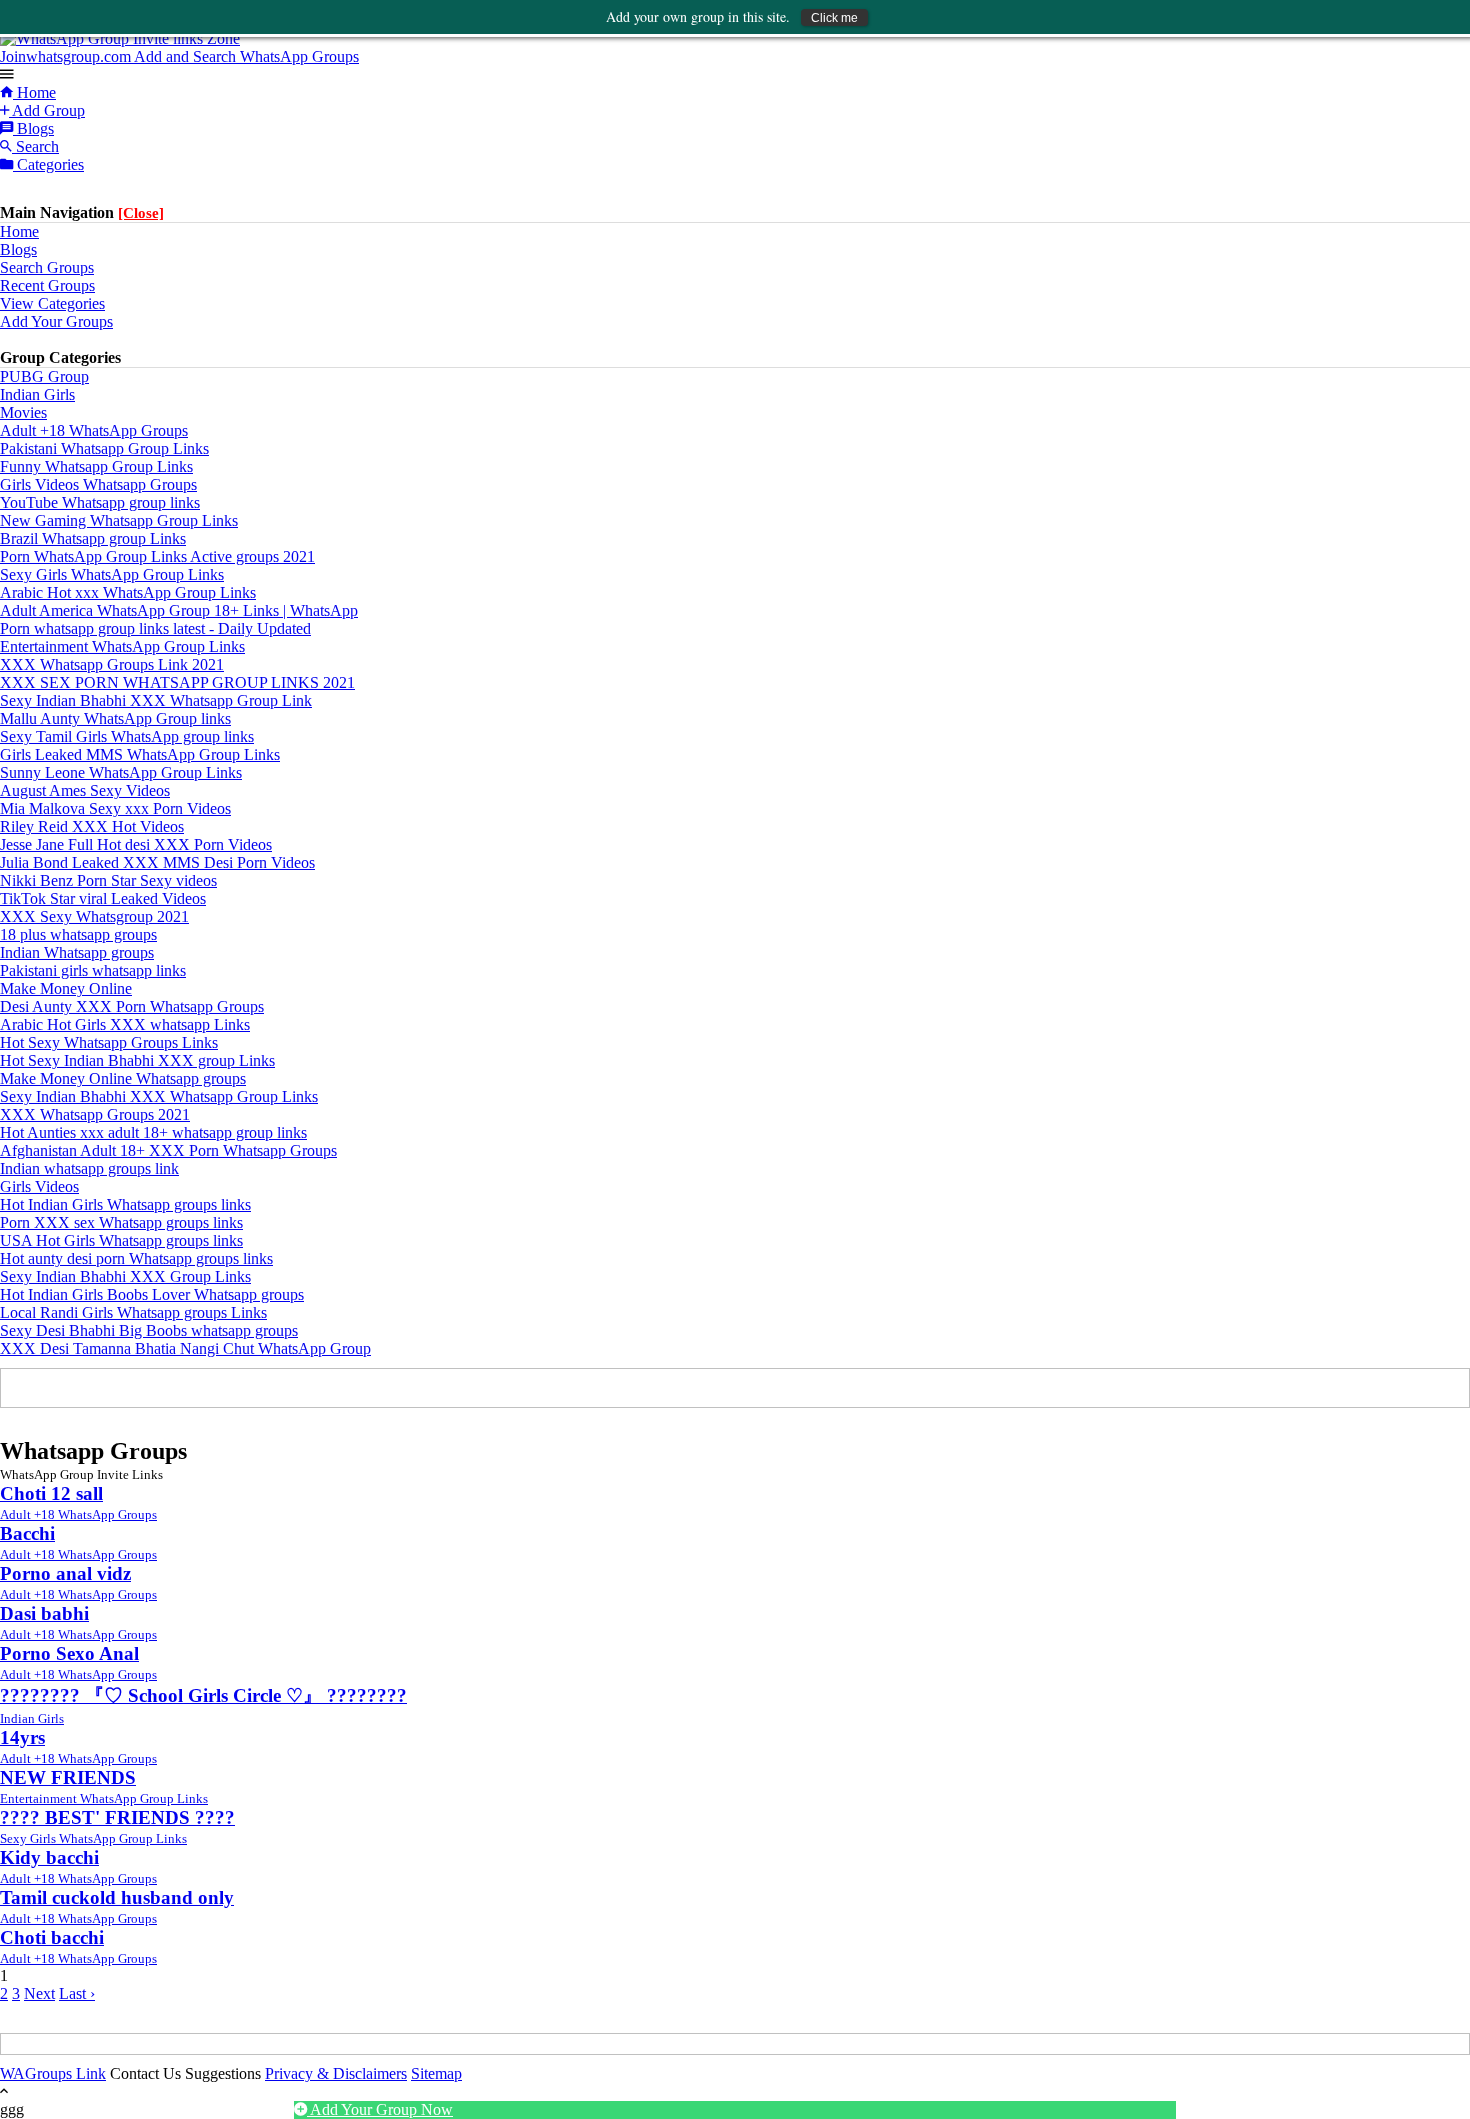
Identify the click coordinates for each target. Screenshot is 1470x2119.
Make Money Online (66, 988)
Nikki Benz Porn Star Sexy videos (108, 880)
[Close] (141, 213)
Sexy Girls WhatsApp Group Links (112, 574)
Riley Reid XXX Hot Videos (92, 826)
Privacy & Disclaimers (336, 2073)
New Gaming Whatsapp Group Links (119, 520)
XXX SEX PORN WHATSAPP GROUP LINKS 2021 (177, 682)
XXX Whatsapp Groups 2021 (95, 1114)
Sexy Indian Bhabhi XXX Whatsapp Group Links (159, 1096)
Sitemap (436, 2073)
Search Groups (47, 267)
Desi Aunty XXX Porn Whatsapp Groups (132, 1006)
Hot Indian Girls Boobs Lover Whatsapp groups (152, 1294)
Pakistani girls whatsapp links (93, 970)
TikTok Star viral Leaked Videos (103, 898)
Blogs (33, 128)
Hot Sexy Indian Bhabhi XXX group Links (137, 1060)
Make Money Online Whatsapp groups (123, 1078)
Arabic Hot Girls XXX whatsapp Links (125, 1024)
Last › (77, 1993)
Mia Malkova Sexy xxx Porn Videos (115, 808)
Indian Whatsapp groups (77, 952)
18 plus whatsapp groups (78, 934)
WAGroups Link (53, 2073)
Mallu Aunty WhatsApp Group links (115, 718)
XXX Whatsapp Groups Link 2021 (112, 664)
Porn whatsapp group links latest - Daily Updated (155, 628)
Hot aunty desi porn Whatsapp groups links (136, 1258)
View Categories (52, 303)
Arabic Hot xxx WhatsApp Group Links (128, 592)
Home (34, 92)
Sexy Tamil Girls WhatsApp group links (127, 736)
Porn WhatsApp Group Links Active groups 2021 (157, 556)
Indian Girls (37, 394)
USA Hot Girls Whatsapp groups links (121, 1240)
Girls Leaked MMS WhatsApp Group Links (140, 754)
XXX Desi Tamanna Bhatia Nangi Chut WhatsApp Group (185, 1348)
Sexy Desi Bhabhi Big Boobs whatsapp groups (149, 1330)
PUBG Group (44, 376)
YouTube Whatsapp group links (100, 502)
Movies (23, 412)
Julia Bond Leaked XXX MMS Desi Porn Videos (157, 862)
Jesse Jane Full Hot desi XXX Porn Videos (136, 844)
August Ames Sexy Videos (85, 790)
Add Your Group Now (380, 2109)
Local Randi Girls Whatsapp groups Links (133, 1312)
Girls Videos (39, 1186)
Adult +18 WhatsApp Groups (94, 430)
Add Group (47, 110)
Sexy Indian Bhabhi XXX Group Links (125, 1276)
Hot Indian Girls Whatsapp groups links (125, 1204)
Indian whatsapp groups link (89, 1168)
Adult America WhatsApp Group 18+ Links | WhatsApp (179, 610)
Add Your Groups (56, 321)
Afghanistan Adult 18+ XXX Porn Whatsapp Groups (168, 1150)
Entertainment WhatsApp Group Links (122, 646)
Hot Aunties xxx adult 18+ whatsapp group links (153, 1132)
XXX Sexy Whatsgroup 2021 (94, 916)
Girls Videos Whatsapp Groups (98, 484)
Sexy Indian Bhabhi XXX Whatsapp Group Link (156, 700)
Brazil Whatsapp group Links (93, 538)
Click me (834, 18)
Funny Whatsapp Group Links (96, 466)
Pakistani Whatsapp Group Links (104, 448)
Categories (48, 164)
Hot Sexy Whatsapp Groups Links (109, 1042)
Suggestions (223, 2073)
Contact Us (145, 2073)
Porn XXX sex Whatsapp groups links (121, 1222)
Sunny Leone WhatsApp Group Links (121, 772)
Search (35, 146)
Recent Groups (47, 285)
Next (39, 1993)
